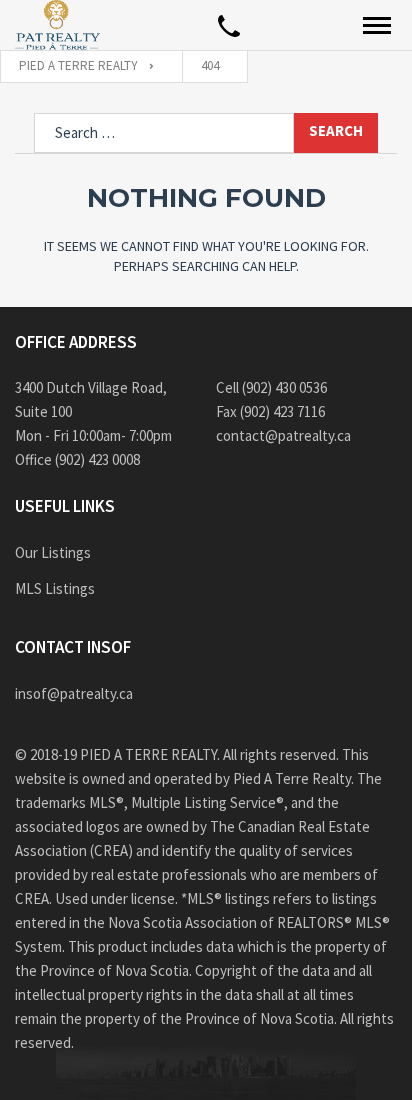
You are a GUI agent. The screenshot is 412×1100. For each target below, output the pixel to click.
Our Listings (53, 552)
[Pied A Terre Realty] (57, 25)
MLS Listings (55, 588)
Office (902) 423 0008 (77, 459)
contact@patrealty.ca (283, 435)
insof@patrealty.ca (74, 693)
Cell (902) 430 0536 (271, 387)
